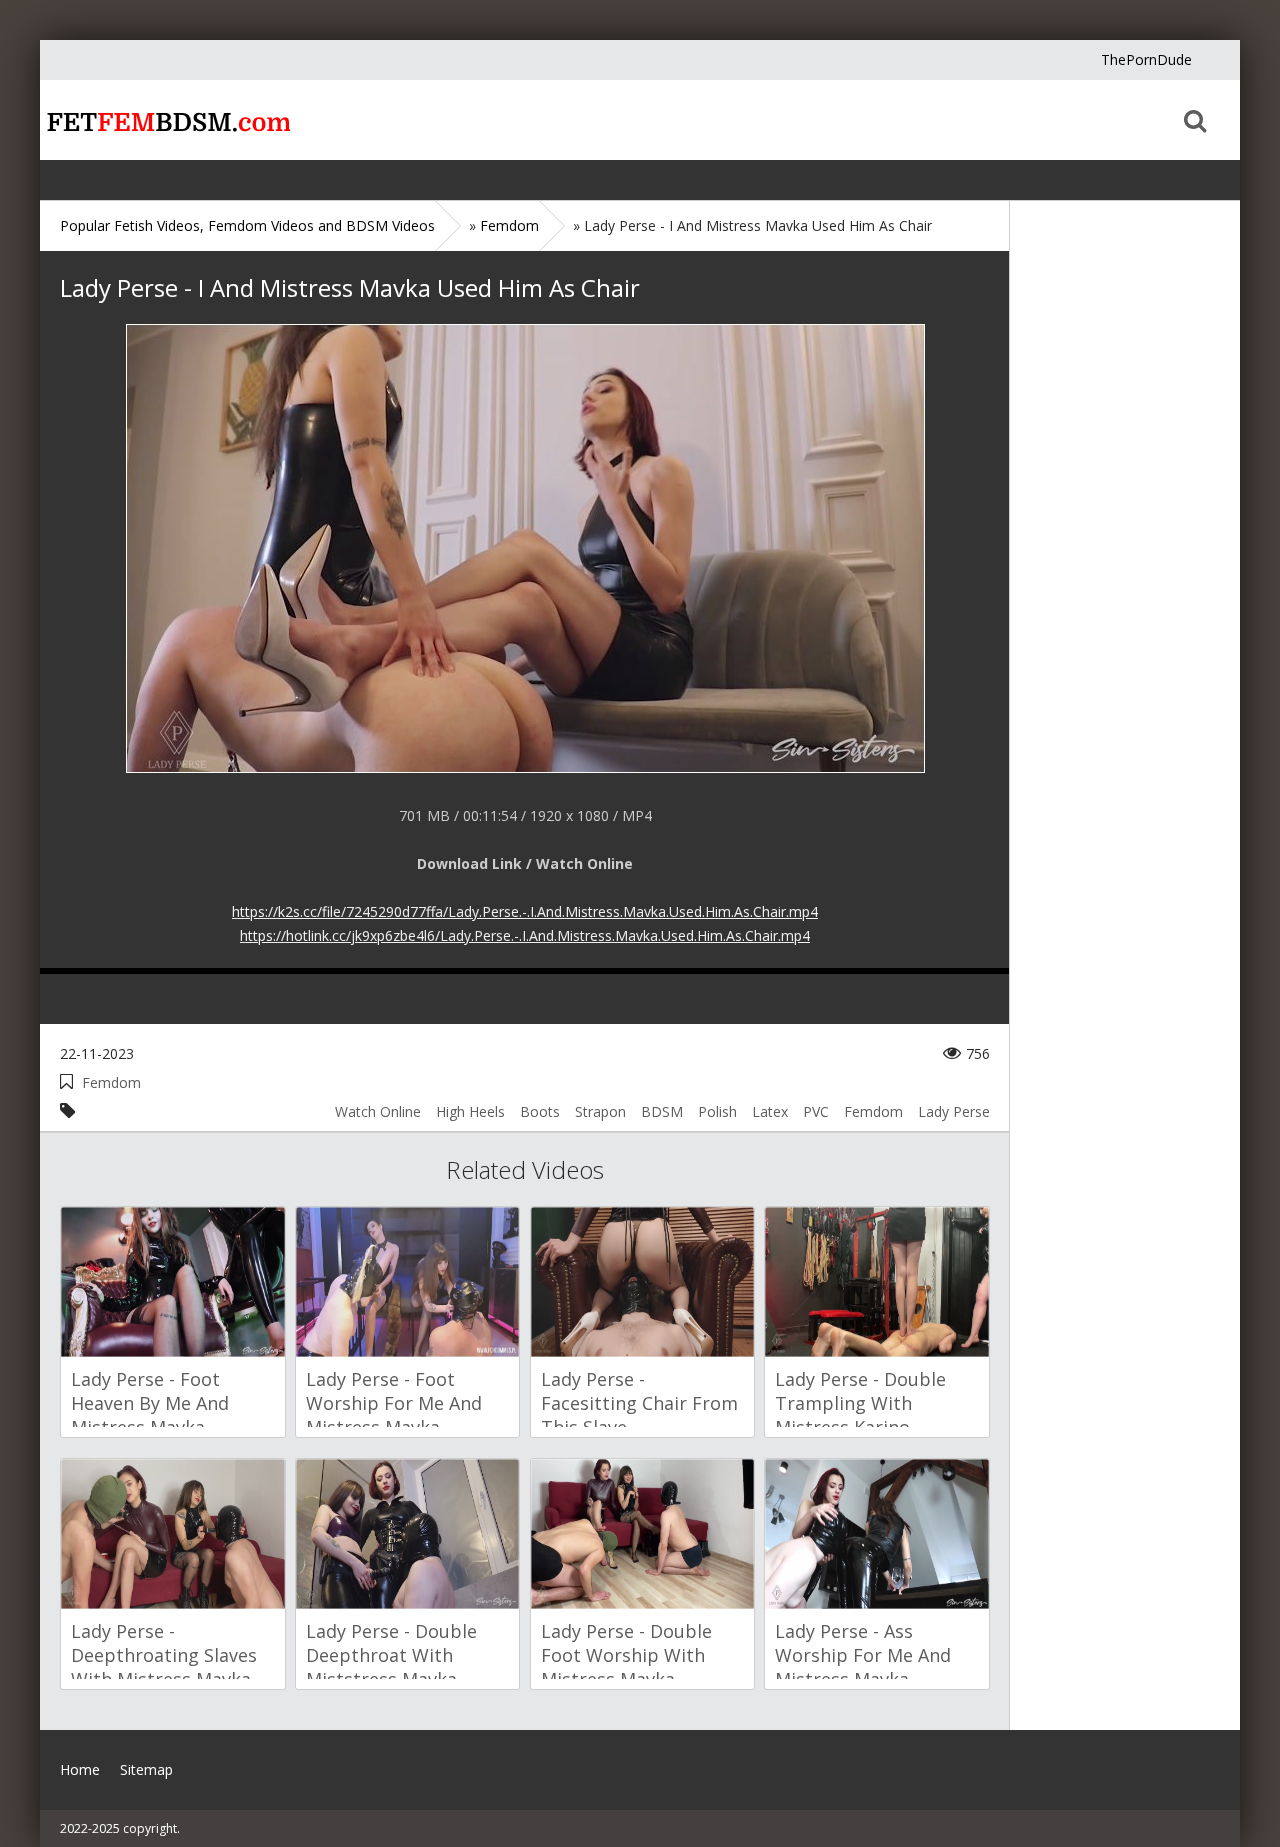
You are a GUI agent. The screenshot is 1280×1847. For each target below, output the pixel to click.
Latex (770, 1111)
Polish (717, 1111)
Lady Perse (954, 1111)
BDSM (662, 1111)
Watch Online (378, 1111)
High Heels (470, 1111)
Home (165, 120)
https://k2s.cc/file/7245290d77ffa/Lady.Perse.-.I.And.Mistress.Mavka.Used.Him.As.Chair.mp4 (525, 911)
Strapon (600, 1111)
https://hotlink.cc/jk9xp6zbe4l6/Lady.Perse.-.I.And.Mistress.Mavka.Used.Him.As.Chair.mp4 (525, 935)
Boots (540, 1111)
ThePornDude (1146, 59)
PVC (816, 1111)
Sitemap (146, 1769)
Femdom (111, 1082)
